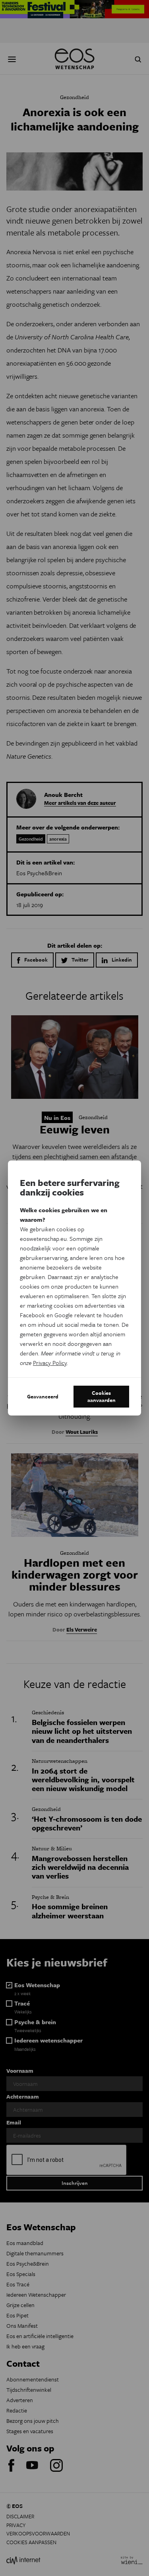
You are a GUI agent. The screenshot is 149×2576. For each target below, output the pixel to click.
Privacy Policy (50, 1363)
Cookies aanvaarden (102, 1396)
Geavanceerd (43, 1396)
